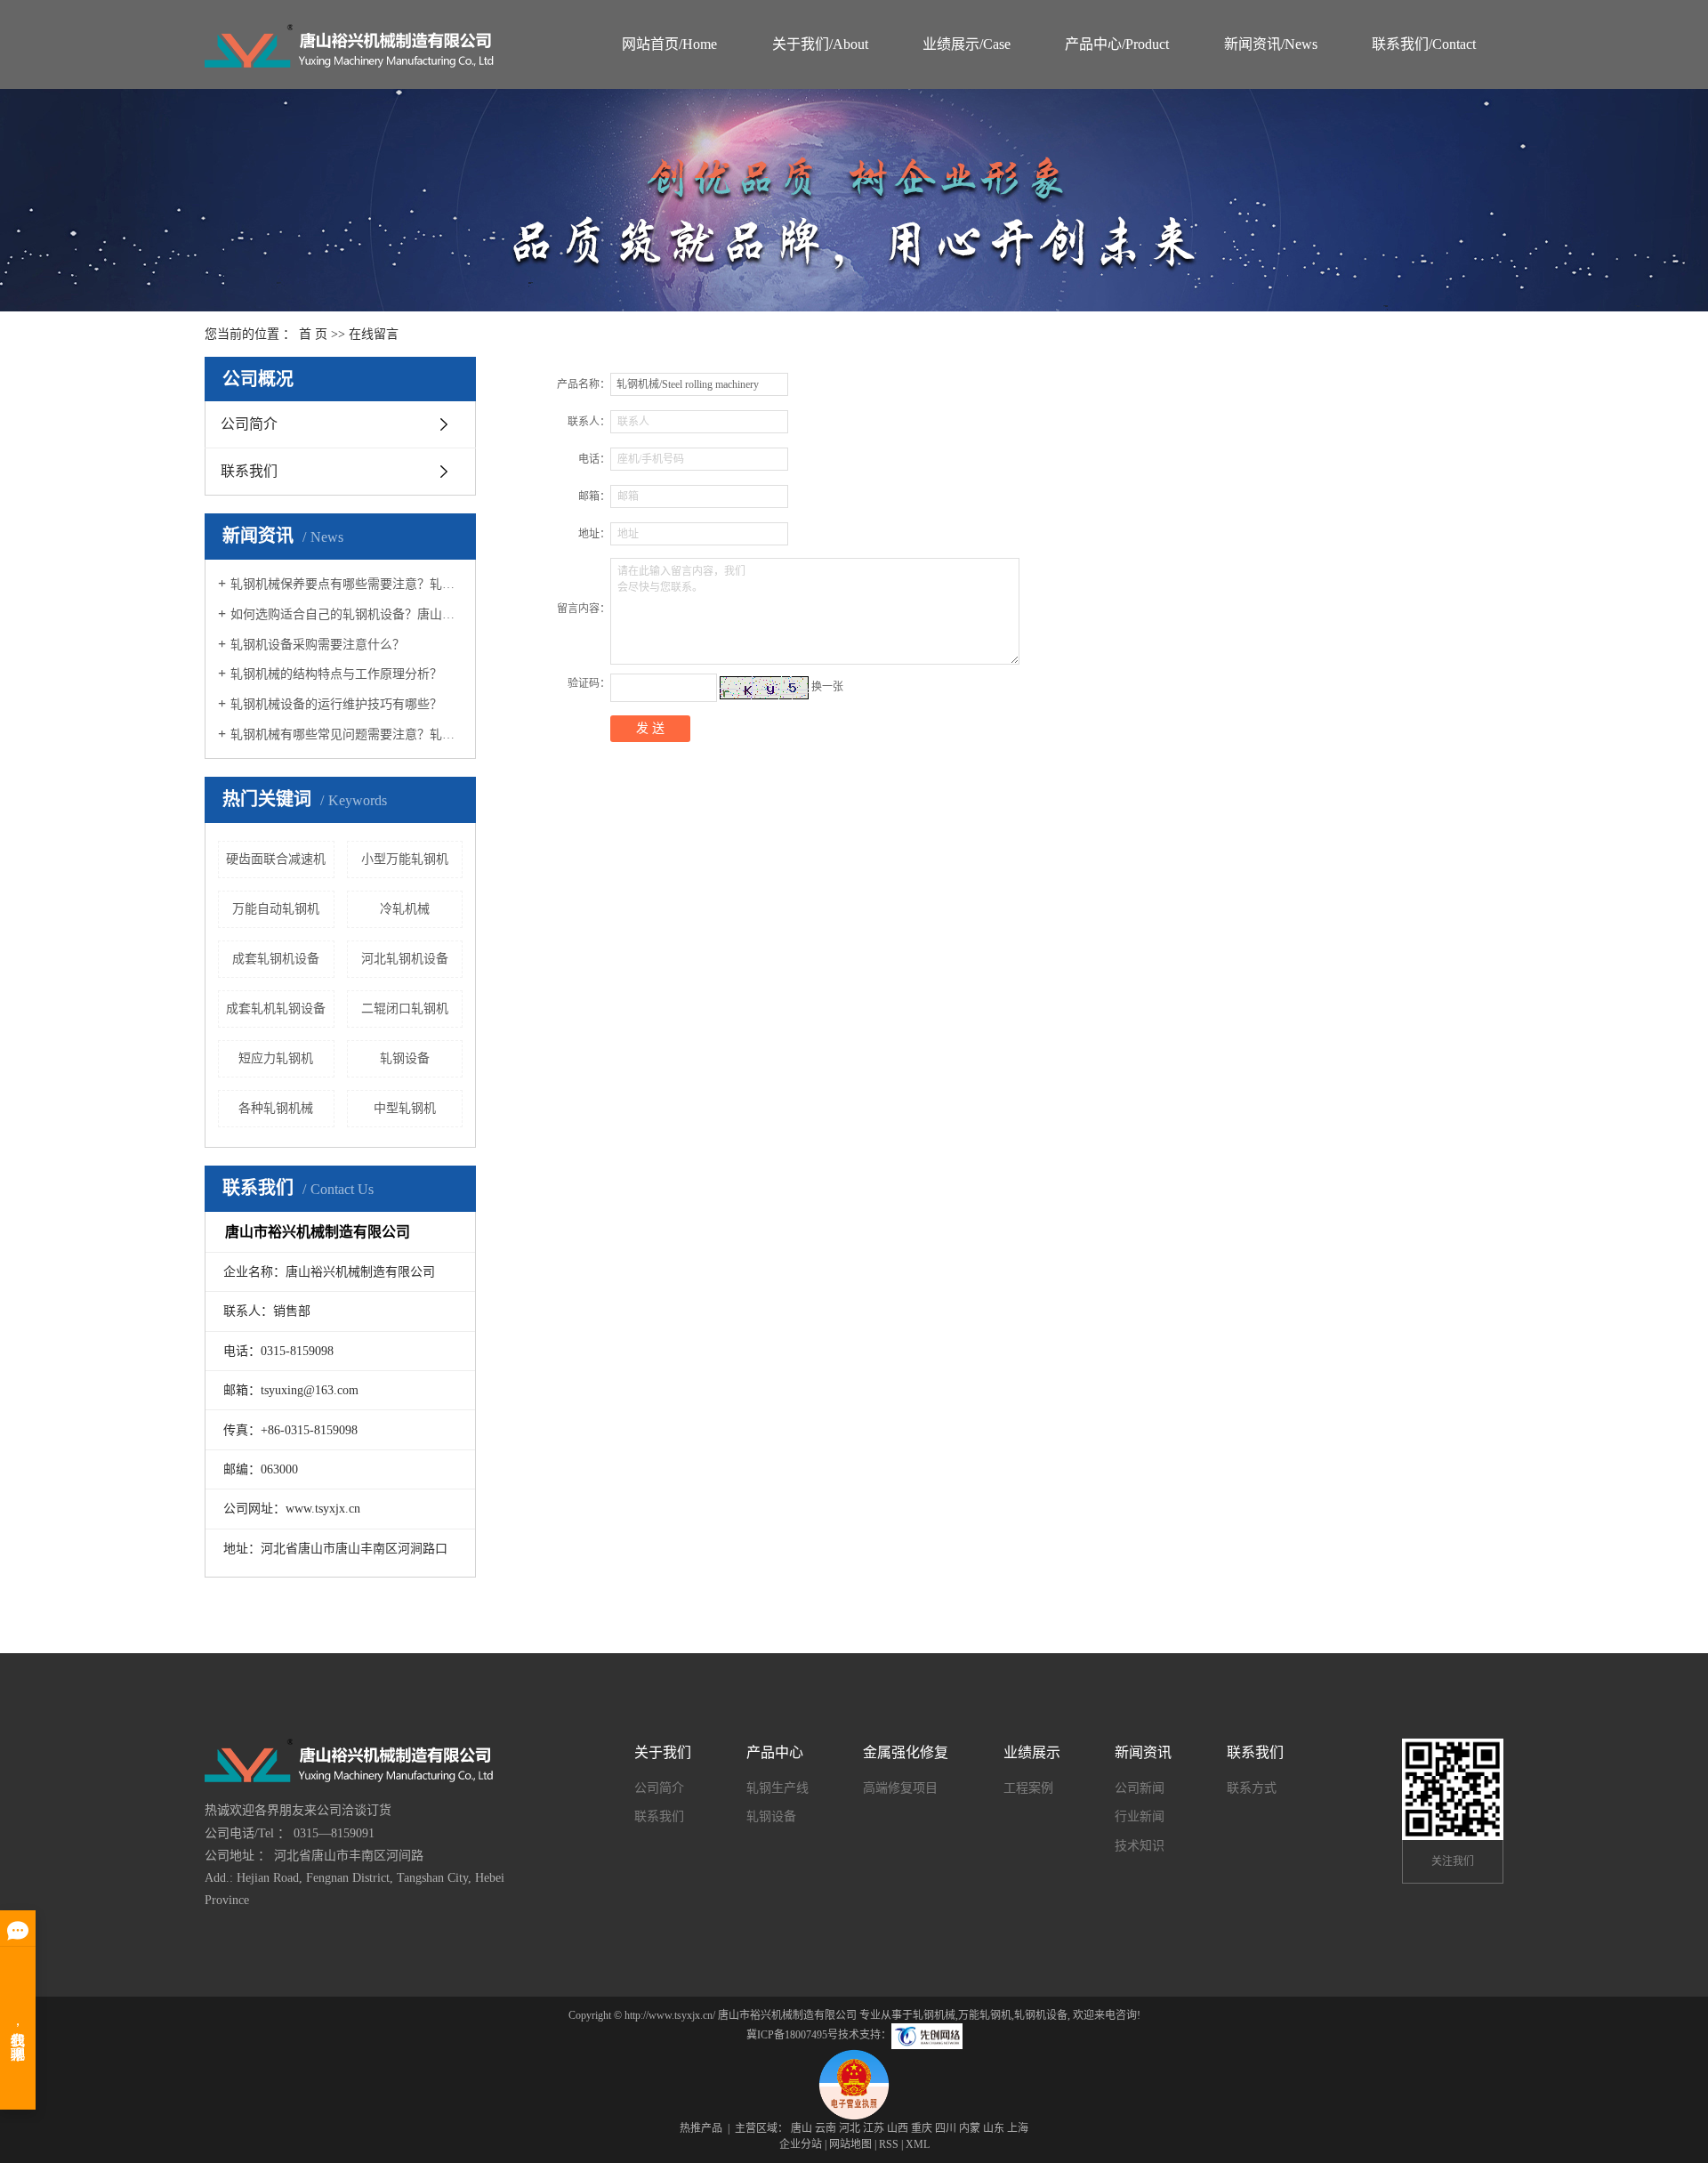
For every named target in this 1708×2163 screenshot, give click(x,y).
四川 (946, 2128)
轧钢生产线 (777, 1788)
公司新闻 (1140, 1788)
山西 (898, 2128)
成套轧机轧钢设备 (276, 1009)
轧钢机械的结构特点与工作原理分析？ (336, 674)
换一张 (827, 687)
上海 (1018, 2128)
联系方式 (1252, 1788)
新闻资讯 (1143, 1752)
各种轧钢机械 (276, 1108)
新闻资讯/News (1271, 44)
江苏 (874, 2128)
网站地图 (850, 2144)
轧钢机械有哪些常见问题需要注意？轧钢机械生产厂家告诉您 (346, 734)
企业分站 (801, 2144)
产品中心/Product (1117, 44)
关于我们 (663, 1752)
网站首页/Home (669, 44)
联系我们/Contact (1424, 44)
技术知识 (1140, 1846)
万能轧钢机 (985, 2015)
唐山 (802, 2128)
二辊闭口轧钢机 (405, 1009)
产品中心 (775, 1752)
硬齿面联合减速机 (276, 859)
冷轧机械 (405, 909)
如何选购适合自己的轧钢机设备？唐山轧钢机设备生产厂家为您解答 (346, 614)
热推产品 (701, 2128)
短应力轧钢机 (276, 1058)
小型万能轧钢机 (405, 859)
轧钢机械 (934, 2015)
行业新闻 (1140, 1816)
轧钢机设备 (1041, 2015)
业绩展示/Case (967, 44)
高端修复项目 (900, 1788)
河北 (850, 2128)
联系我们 (249, 471)
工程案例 (1028, 1788)
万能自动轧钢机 (276, 909)
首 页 (313, 334)
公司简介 (249, 424)
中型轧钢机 (405, 1108)
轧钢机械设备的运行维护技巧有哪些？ (336, 704)
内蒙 (970, 2128)
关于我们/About (820, 44)
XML (918, 2144)
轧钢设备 (405, 1058)
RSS (889, 2144)
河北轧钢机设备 (405, 959)
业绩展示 (1032, 1752)
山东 (994, 2128)
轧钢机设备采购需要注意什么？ (318, 645)
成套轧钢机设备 (276, 959)
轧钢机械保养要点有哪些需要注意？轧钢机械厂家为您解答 (346, 584)
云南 (826, 2128)
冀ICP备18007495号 (792, 2036)
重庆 (922, 2128)
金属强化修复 (906, 1752)
